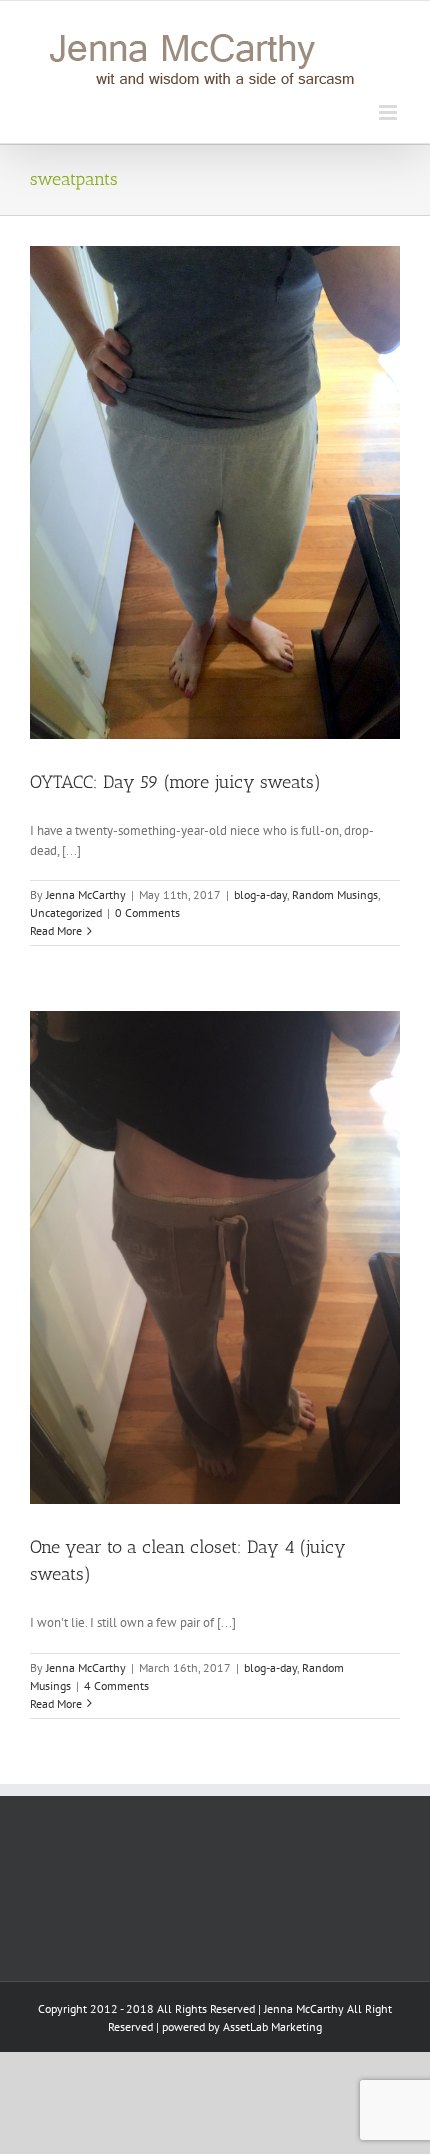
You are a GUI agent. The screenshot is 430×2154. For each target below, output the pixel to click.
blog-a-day (260, 894)
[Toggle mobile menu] (389, 112)
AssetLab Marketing (272, 2026)
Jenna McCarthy (86, 894)
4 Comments (116, 1685)
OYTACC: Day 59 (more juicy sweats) (175, 782)
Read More (56, 930)
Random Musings (335, 894)
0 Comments (147, 912)
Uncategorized (66, 912)
